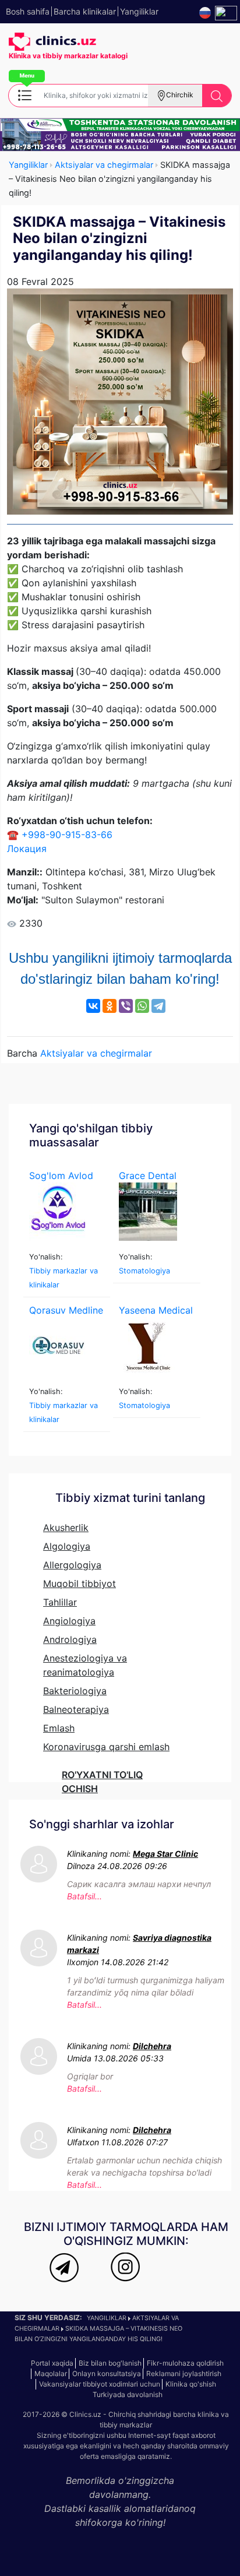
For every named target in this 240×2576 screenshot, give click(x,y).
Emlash (59, 1728)
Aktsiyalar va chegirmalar (104, 165)
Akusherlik (66, 1528)
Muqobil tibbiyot (80, 1583)
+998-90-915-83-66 (67, 835)
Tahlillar (60, 1602)
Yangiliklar (28, 165)
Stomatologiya (144, 1271)
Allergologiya (72, 1565)
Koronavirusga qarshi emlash (106, 1747)
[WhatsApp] (142, 1006)
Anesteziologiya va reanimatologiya (85, 1665)
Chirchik (180, 95)
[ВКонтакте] (93, 1006)
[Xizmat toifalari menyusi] (24, 94)
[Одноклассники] (110, 1006)
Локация (27, 849)
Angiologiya (69, 1621)
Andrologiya (70, 1639)
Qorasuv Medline (66, 1310)
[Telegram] (158, 1006)
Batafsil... (84, 1896)
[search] (217, 96)
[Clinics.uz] (52, 42)
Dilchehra (152, 2046)
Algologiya (67, 1546)
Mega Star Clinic (165, 1854)
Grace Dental (148, 1176)
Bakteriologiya (75, 1691)
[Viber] (126, 1006)
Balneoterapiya (76, 1709)
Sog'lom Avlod (61, 1176)
